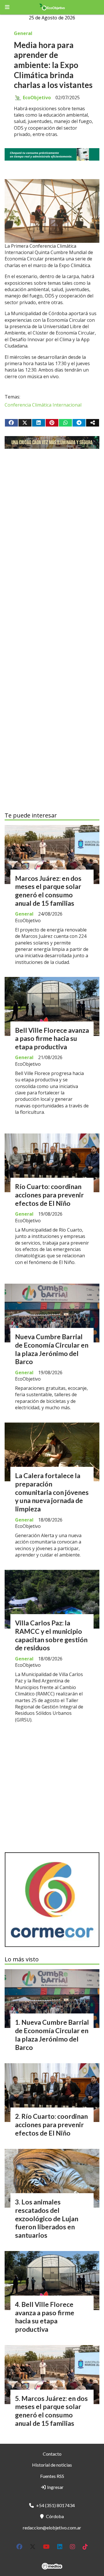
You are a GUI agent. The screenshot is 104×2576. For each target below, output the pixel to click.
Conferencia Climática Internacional (43, 405)
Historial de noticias (52, 2465)
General (23, 33)
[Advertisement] (52, 519)
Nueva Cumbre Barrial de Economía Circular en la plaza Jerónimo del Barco (52, 1349)
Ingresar (55, 2487)
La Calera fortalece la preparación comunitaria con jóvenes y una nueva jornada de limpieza (52, 1492)
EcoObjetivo (37, 98)
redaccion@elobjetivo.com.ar (52, 2528)
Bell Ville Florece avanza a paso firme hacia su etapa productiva (52, 1039)
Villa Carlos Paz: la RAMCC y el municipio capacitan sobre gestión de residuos (51, 1635)
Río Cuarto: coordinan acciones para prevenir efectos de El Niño (49, 1195)
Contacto (52, 2454)
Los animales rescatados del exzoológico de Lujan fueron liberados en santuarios (47, 2218)
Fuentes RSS (52, 2476)
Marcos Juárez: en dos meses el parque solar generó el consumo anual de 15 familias (48, 891)
